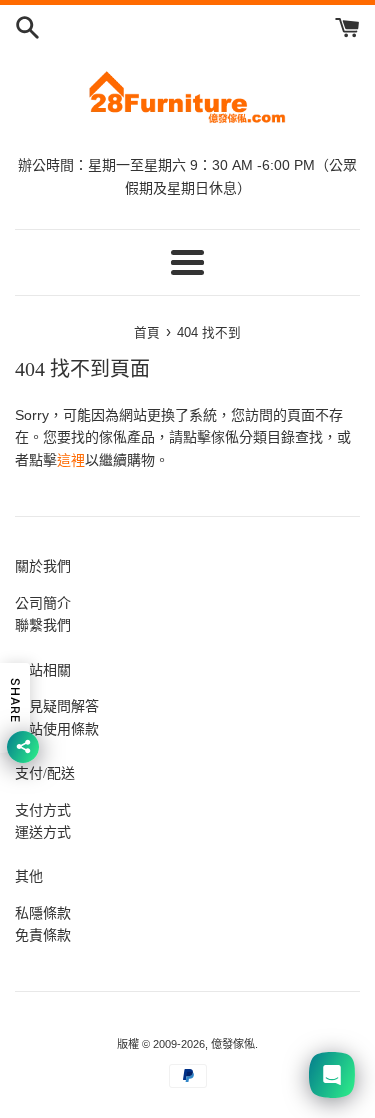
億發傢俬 (233, 1044)
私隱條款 (43, 913)
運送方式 (43, 832)
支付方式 (43, 810)
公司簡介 (43, 603)
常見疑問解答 (57, 706)
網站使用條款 (57, 729)
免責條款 (43, 935)
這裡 (71, 460)
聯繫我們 (43, 625)
